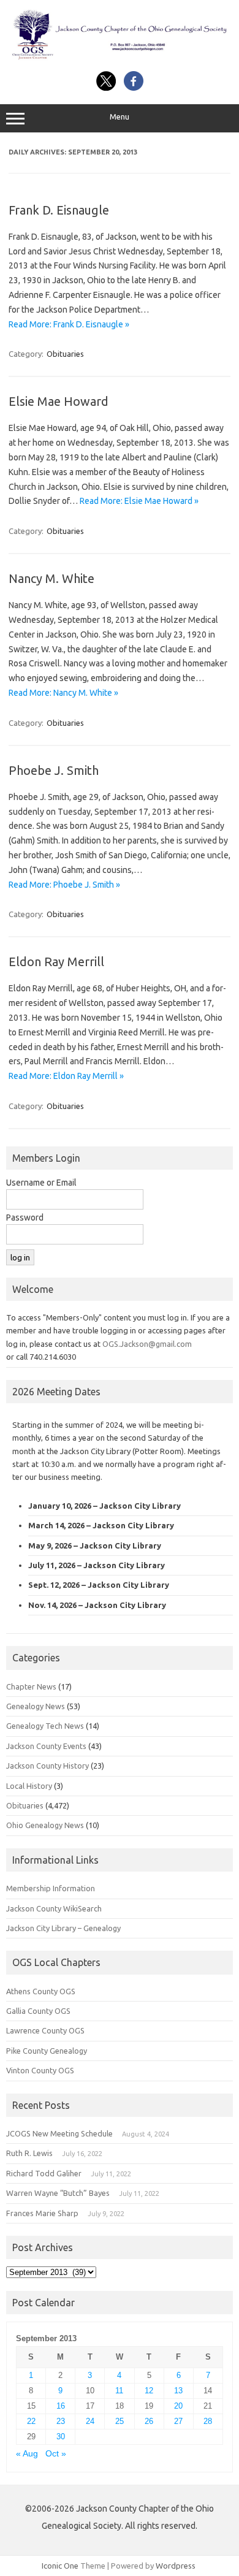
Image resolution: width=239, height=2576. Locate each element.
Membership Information (51, 1888)
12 (149, 2391)
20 (178, 2406)
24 (90, 2421)
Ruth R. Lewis (29, 2153)
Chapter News (31, 1686)
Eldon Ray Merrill (56, 962)
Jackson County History (47, 1766)
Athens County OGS (41, 1991)
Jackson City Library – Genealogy (63, 1928)
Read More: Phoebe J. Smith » (64, 885)
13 (178, 2391)
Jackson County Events (46, 1746)
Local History (29, 1786)
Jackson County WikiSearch (54, 1908)
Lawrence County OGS (45, 2030)
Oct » (56, 2454)
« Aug (27, 2454)
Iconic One (60, 2566)
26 (149, 2421)
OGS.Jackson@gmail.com (147, 1344)
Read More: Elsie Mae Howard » (139, 501)
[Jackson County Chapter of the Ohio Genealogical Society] (120, 58)
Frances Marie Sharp (42, 2213)
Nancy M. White (51, 578)
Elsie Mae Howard (59, 401)
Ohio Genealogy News (45, 1825)
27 (178, 2421)
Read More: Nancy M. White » (63, 693)
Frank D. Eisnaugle (59, 210)
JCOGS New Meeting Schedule (59, 2133)
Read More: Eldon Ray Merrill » (66, 1076)
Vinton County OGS (40, 2070)
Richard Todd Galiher (44, 2173)
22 (31, 2421)
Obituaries (65, 354)
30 (61, 2437)
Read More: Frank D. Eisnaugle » (69, 324)
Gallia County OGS (38, 2011)
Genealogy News (36, 1706)
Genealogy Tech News (45, 1726)
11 (119, 2391)
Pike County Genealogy (47, 2051)
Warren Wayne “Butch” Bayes (58, 2193)
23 (61, 2421)
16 (61, 2406)
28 (208, 2421)
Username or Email (41, 1183)
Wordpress (176, 2566)
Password (25, 1218)
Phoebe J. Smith (54, 770)
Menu (120, 117)
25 (120, 2421)
